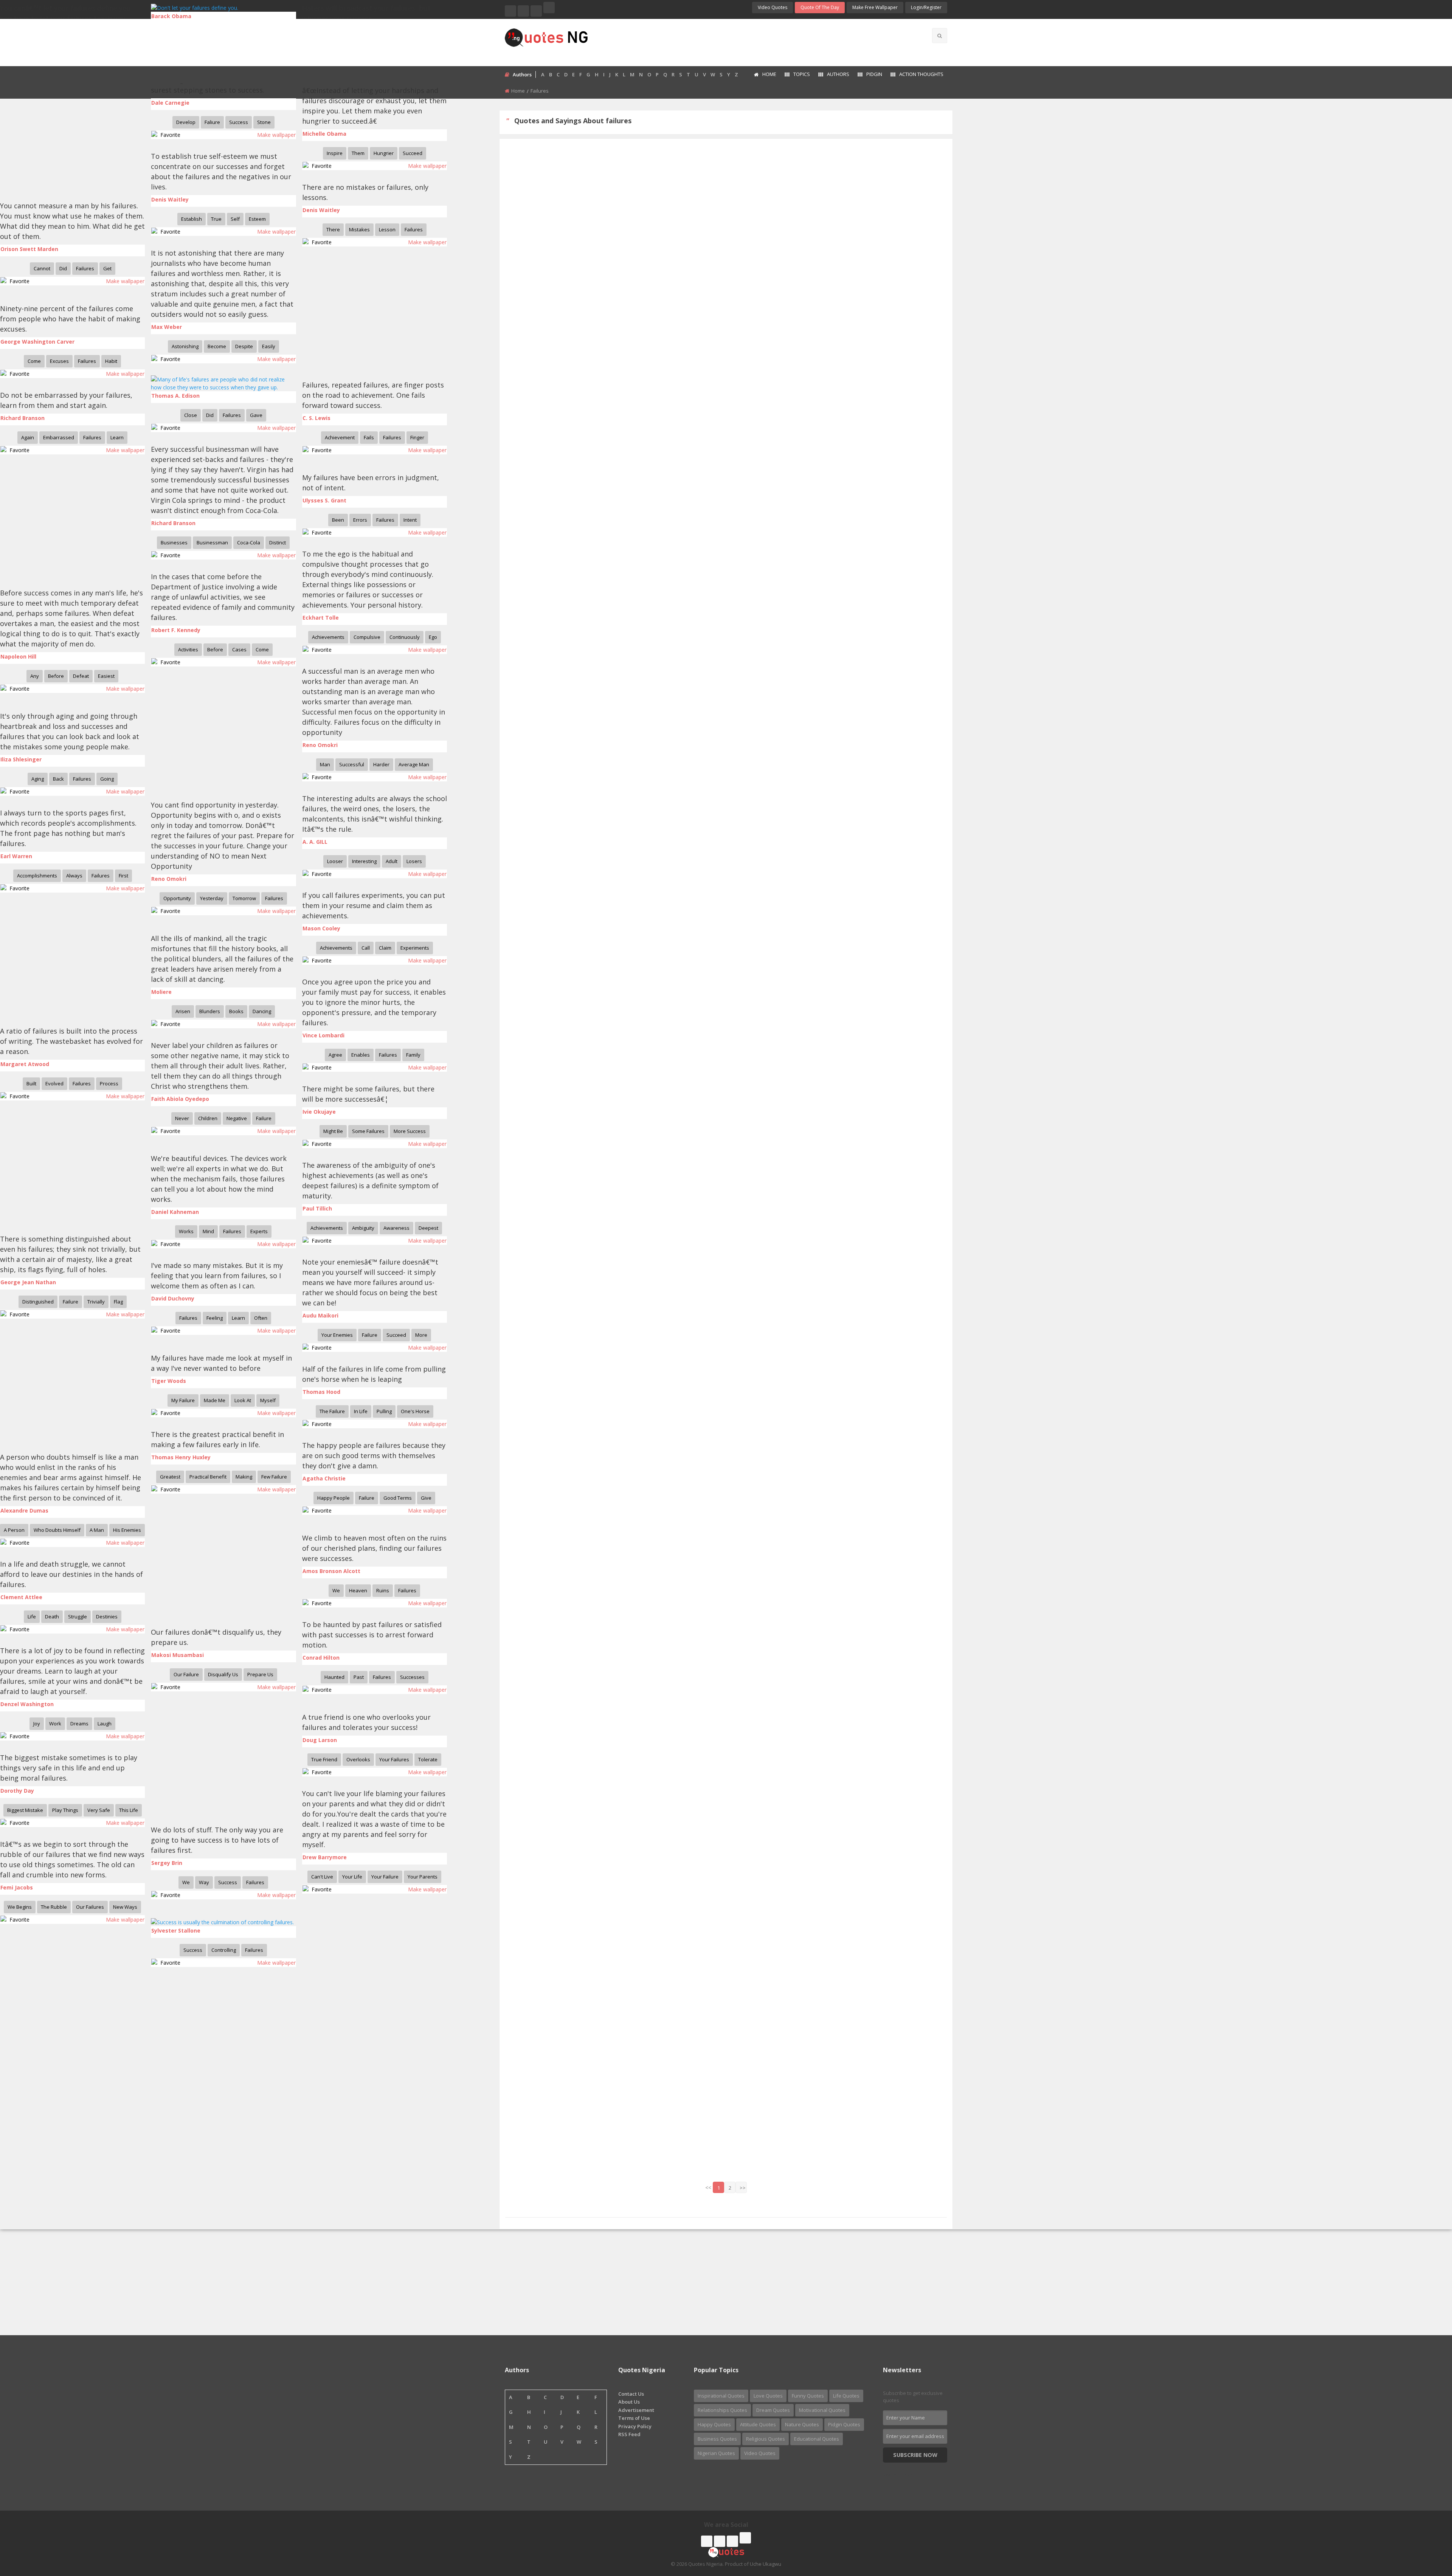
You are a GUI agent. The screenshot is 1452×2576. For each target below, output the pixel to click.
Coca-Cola (249, 542)
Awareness (396, 1228)
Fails (369, 437)
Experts (259, 1231)
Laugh (105, 1724)
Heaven (358, 1590)
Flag (118, 1302)
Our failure (186, 1674)
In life (361, 1411)
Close (191, 415)
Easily (269, 346)
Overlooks (358, 1759)
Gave (256, 415)
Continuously (405, 637)
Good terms (398, 1498)
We (336, 1590)
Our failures (90, 1907)
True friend (324, 1759)
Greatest (170, 1477)
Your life (352, 1877)
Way (204, 1882)
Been (338, 520)
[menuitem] (765, 75)
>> (743, 2188)
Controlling (224, 1950)
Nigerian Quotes (716, 2453)
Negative (237, 1118)
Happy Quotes (714, 2424)
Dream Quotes (773, 2410)
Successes (412, 1677)
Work (55, 1724)
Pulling (384, 1411)
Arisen (183, 1011)
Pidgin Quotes (844, 2424)
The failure (332, 1411)
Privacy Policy (635, 2426)
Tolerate (428, 1759)
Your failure (385, 1877)
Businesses (174, 542)
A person (14, 1530)
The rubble (54, 1907)
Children (208, 1118)
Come (34, 361)
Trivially (96, 1302)
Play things (65, 1810)
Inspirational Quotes (721, 2396)
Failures (414, 229)
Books (236, 1011)
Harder (381, 764)
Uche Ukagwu (766, 2564)
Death (52, 1617)
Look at (243, 1400)
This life (129, 1810)
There (333, 229)
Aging (38, 779)
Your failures (394, 1759)
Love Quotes (768, 2396)
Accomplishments (37, 876)
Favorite (169, 135)
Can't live (322, 1877)
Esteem (257, 219)
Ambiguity (363, 1228)
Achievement (340, 437)
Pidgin (874, 74)
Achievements (328, 637)
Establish (192, 219)
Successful (352, 764)
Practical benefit (208, 1477)
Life (32, 1617)
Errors (360, 520)
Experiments (415, 948)
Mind (208, 1231)
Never (182, 1118)
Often (261, 1318)
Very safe (99, 1810)
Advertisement (636, 2410)
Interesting (364, 861)
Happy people (334, 1498)
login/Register (926, 7)
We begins (20, 1907)
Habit (111, 361)
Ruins (383, 1590)
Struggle (78, 1617)
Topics (802, 74)
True (216, 219)
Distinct (278, 542)
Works (186, 1231)
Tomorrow (244, 898)
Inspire (335, 153)
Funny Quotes (808, 2396)
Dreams (79, 1724)
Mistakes (359, 229)
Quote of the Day (820, 7)
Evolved (54, 1083)
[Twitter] (523, 11)
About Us (629, 2402)
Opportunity (177, 898)
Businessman (212, 542)
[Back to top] (1427, 2529)
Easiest (106, 676)
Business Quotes (717, 2439)
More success (410, 1131)
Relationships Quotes (722, 2410)
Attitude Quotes (758, 2424)
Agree (335, 1055)
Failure (264, 1118)
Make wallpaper (276, 135)
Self (235, 219)
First (123, 876)
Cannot (42, 268)
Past (359, 1677)
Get (107, 268)
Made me (215, 1400)
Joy (37, 1724)
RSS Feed (629, 2434)
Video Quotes (773, 7)
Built (31, 1083)
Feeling (215, 1318)
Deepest (428, 1228)
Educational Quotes (817, 2439)
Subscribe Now (915, 2455)
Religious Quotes (766, 2439)
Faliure (212, 122)
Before (215, 649)
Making (244, 1477)
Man (325, 764)
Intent (410, 520)
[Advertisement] (756, 42)
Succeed (413, 153)
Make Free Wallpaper (875, 7)
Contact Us (631, 2394)
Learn (117, 437)
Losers (414, 861)
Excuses (59, 361)
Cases (239, 649)
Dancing (262, 1011)
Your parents (423, 1877)
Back (58, 779)
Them (358, 153)
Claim (385, 948)
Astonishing (185, 346)
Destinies (107, 1617)
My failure (183, 1400)
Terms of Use (634, 2418)
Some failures (368, 1131)
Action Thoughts (921, 74)
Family (413, 1055)
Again (28, 437)
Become (217, 346)
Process (109, 1083)
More (421, 1335)
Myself (268, 1400)
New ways (125, 1907)
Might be (333, 1131)
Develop (186, 122)
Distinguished (38, 1302)
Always (74, 876)
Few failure (274, 1477)
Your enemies (337, 1335)
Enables (361, 1055)
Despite (244, 346)
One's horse (415, 1411)
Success (239, 122)
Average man (414, 764)
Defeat (81, 676)
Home (769, 74)
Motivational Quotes (822, 2410)
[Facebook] (510, 11)
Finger (417, 437)
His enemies (127, 1530)
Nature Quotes (802, 2424)
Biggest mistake (25, 1810)
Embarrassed (59, 437)
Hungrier (384, 153)
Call (366, 948)
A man (97, 1530)
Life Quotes (846, 2396)
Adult (392, 861)
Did (63, 268)
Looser (335, 861)
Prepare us (260, 1674)
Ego (433, 637)
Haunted (334, 1677)
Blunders (210, 1011)
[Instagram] (536, 11)
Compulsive (367, 637)
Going (107, 779)
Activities (188, 649)
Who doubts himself (57, 1530)
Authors (838, 74)
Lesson (387, 229)
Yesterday (212, 898)
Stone (264, 122)
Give (426, 1498)
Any (35, 676)
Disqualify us (223, 1674)
